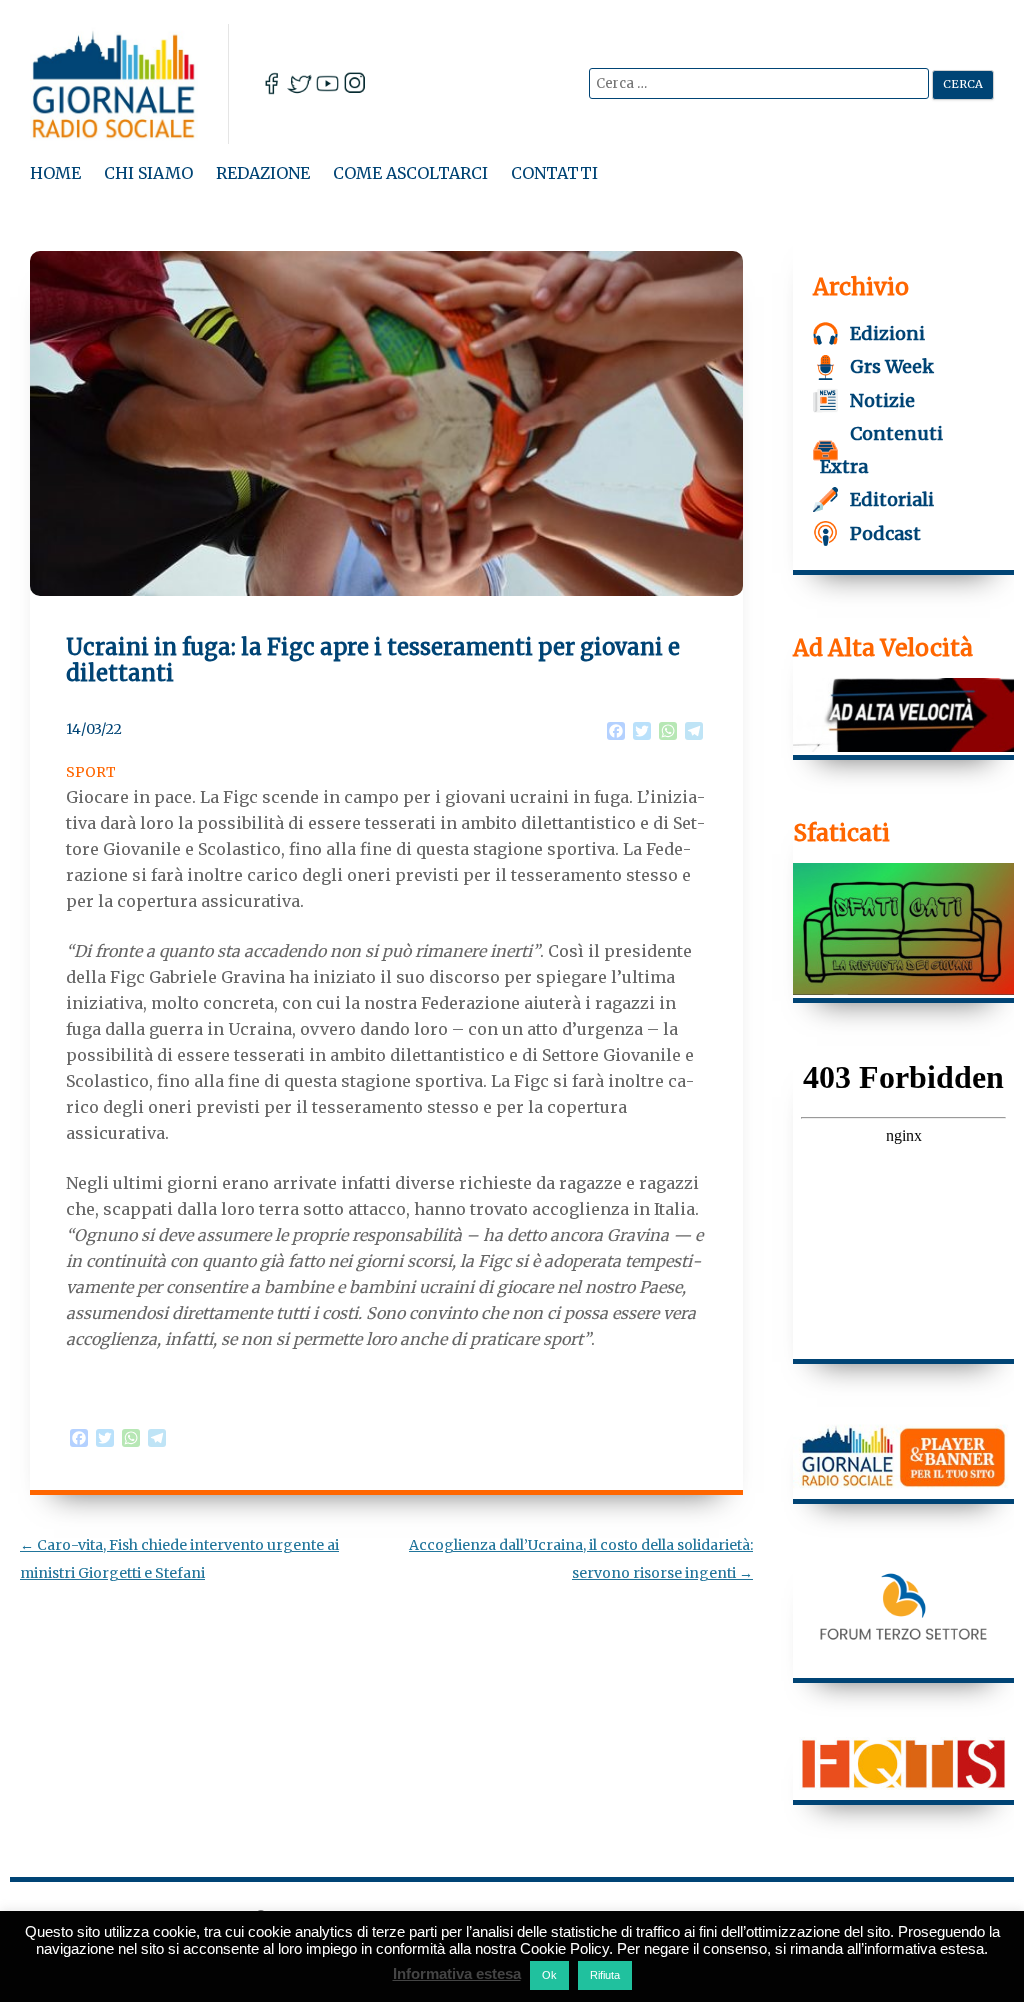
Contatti (554, 173)
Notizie (882, 400)
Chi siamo (148, 173)
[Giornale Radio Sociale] (129, 84)
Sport (91, 772)
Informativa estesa (457, 1973)
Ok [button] (549, 1975)
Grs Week (892, 366)
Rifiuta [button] (605, 1975)
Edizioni (887, 333)
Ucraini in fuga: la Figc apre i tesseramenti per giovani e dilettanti (373, 660)
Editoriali (892, 499)
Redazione (263, 173)
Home (55, 173)
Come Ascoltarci (410, 173)
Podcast (885, 533)
